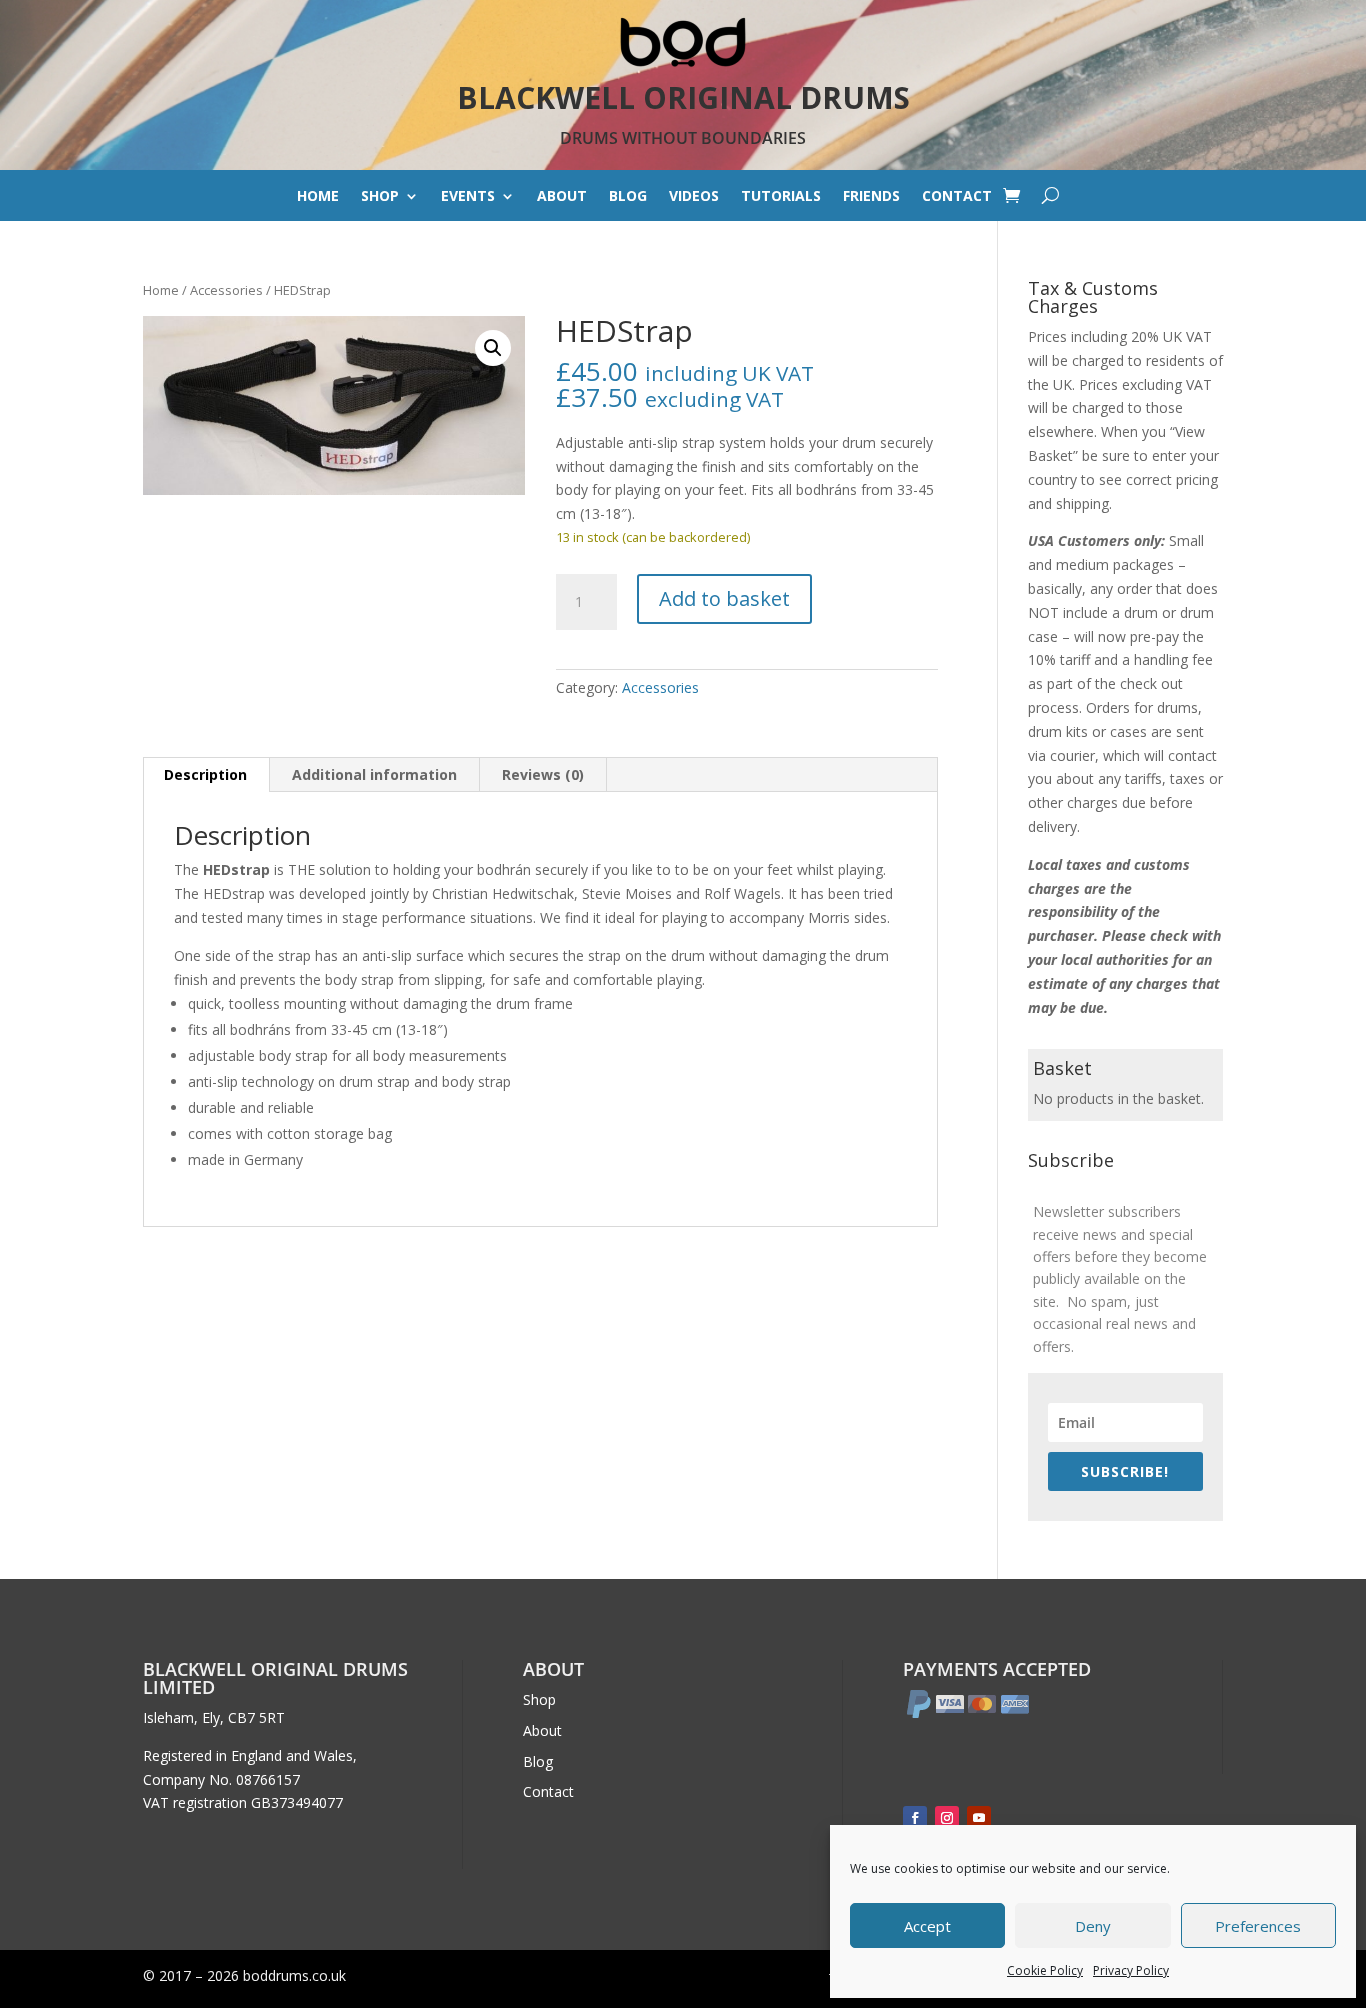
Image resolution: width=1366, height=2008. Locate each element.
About (562, 197)
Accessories (226, 290)
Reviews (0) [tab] (543, 774)
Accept (927, 1926)
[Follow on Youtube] (979, 1818)
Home (318, 197)
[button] (493, 348)
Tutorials (781, 197)
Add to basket (724, 598)
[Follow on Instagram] (947, 1818)
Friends (871, 197)
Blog (628, 197)
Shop (380, 197)
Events (468, 197)
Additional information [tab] (374, 774)
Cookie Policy (1045, 1970)
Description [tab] (205, 774)
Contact (957, 197)
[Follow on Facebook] (915, 1818)
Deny (1093, 1926)
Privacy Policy (1131, 1970)
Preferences (1258, 1926)
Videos (694, 197)
